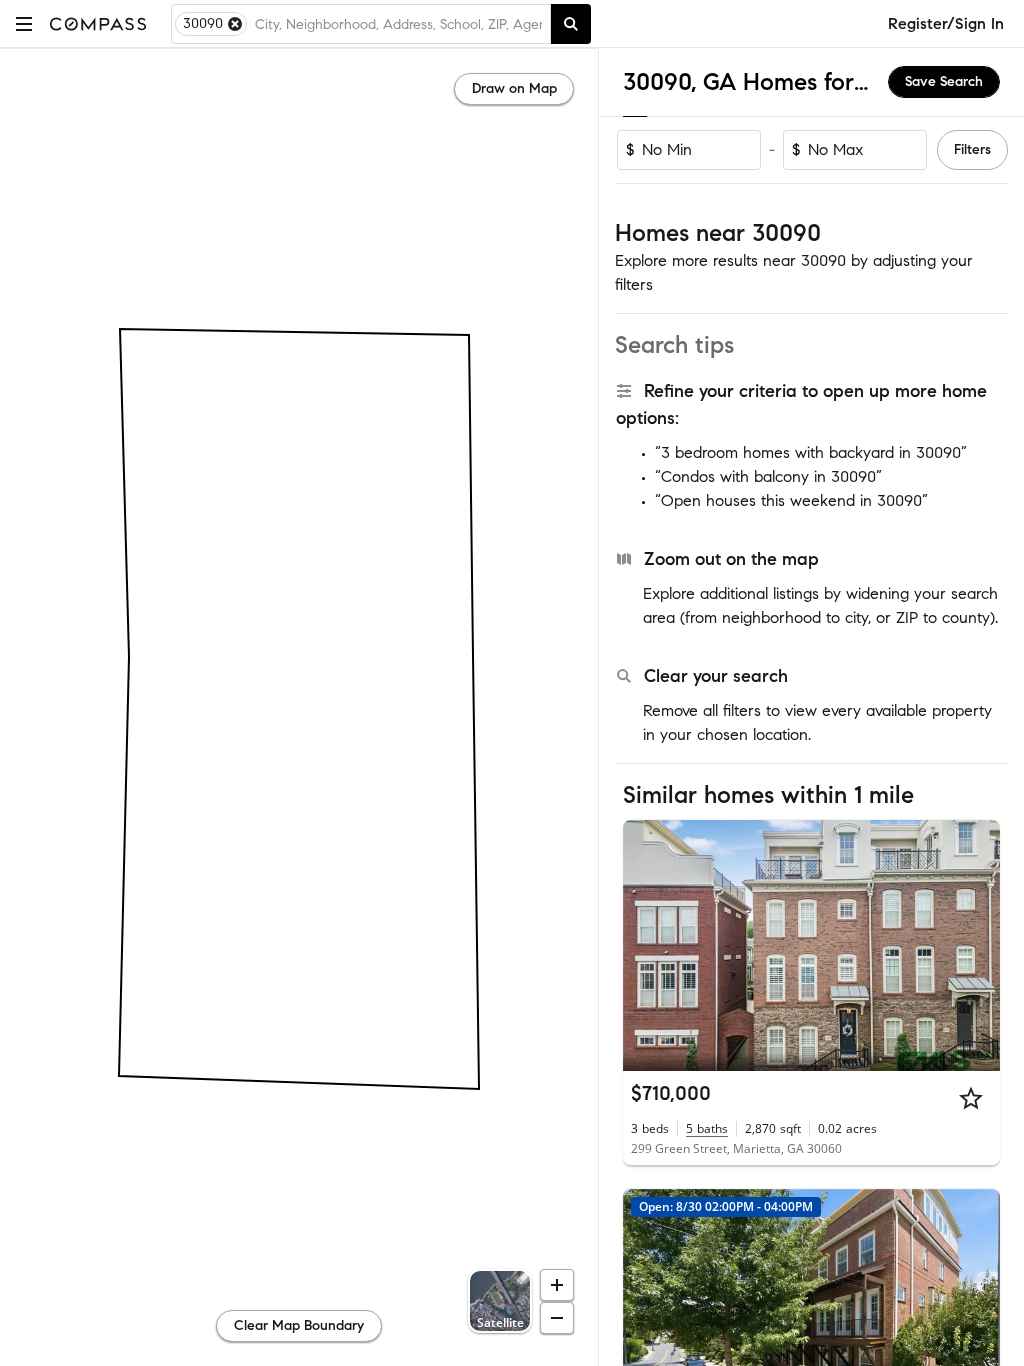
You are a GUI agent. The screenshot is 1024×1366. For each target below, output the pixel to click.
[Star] (971, 1098)
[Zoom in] (557, 1285)
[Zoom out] (557, 1318)
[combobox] (398, 24)
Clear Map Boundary (299, 1325)
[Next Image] (977, 945)
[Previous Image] (647, 945)
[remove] (235, 24)
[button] (24, 23)
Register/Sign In (946, 23)
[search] (571, 24)
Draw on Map (514, 88)
